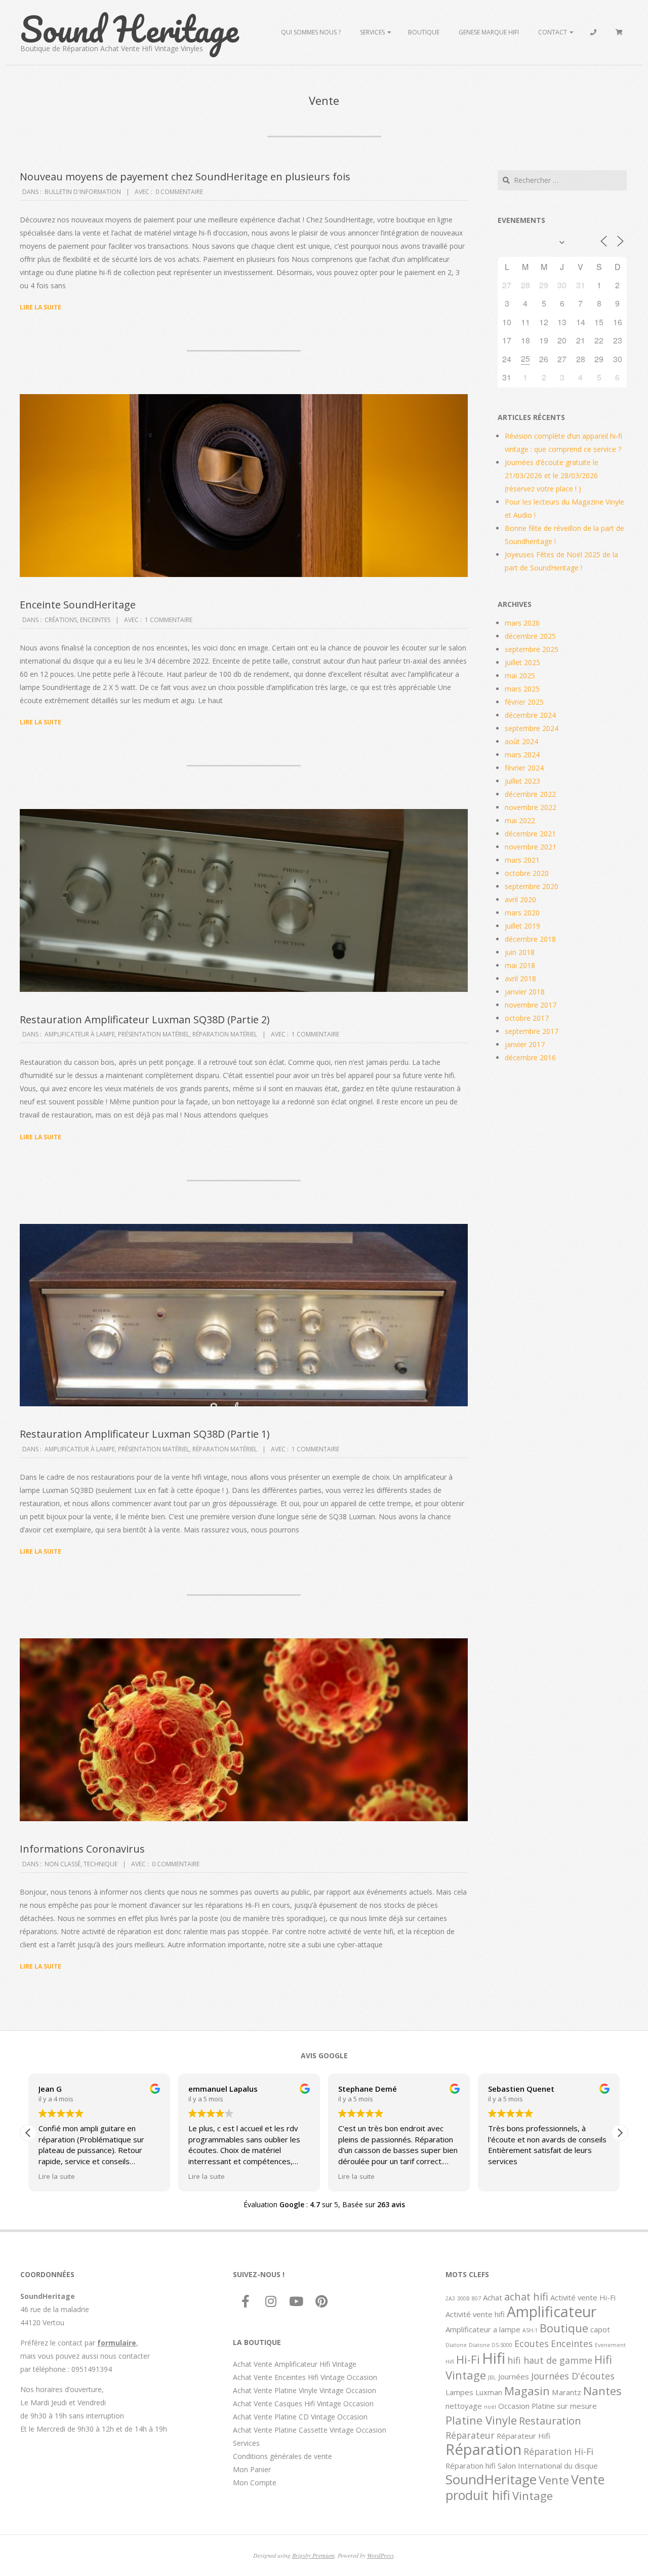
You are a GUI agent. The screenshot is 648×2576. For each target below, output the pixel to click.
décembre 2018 (530, 939)
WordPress (380, 2555)
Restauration (550, 2420)
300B (463, 2298)
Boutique (424, 32)
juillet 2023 (522, 781)
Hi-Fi (468, 2359)
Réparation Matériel (225, 1034)
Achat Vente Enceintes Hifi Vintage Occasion (305, 2377)
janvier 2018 (525, 992)
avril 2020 (520, 899)
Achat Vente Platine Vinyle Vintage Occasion (305, 2390)
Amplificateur (552, 2312)
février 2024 (524, 768)
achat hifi (526, 2296)
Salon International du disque (548, 2466)
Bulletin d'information (83, 192)
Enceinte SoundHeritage (78, 605)
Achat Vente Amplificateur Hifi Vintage (295, 2364)
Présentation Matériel (154, 1034)
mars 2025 (522, 689)
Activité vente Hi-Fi (583, 2297)
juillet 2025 (522, 662)
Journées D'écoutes (573, 2376)
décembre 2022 (530, 794)
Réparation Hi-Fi (558, 2451)
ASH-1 (530, 2330)
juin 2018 (520, 952)
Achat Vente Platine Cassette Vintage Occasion (310, 2430)
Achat (493, 2297)
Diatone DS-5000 (491, 2345)
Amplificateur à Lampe (80, 1034)
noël (490, 2407)
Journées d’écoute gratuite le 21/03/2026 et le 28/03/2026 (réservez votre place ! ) (552, 475)
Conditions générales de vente (282, 2456)
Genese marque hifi (489, 32)
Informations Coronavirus (82, 1849)
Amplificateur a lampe (483, 2329)
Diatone (456, 2345)
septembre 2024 (532, 728)
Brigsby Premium (313, 2555)
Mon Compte (255, 2483)
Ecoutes (532, 2343)
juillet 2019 (522, 926)
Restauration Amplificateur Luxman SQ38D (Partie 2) (145, 1020)
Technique (100, 1864)
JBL (492, 2377)
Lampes (459, 2392)
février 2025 (524, 702)
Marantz (566, 2392)
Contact (553, 32)
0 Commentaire (179, 192)
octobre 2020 (527, 873)
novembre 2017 (531, 1005)
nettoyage (464, 2406)
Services (372, 32)
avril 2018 (520, 978)
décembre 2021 (530, 834)
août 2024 (521, 741)
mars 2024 (522, 755)
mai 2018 (520, 965)
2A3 (450, 2298)
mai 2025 (520, 676)
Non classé (63, 1864)
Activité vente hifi (475, 2314)
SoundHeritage (491, 2479)
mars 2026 (522, 623)
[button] (620, 2133)
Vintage (533, 2495)
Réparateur (470, 2435)
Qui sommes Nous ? (311, 32)
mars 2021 (522, 860)
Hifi (494, 2358)
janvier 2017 (525, 1044)
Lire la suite (40, 307)
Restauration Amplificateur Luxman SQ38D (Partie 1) (145, 1434)
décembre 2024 (530, 715)
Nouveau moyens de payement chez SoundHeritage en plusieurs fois (185, 177)
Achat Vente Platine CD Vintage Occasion (300, 2417)
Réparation (483, 2449)
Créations (61, 620)
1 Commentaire (169, 620)
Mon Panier (252, 2469)
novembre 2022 (531, 807)
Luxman (489, 2392)
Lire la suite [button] (57, 2176)
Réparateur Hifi (523, 2436)
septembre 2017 (532, 1031)
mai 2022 (520, 820)
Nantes (602, 2391)
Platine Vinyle (481, 2420)
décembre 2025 (530, 636)
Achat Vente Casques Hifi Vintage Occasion (303, 2404)
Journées (514, 2376)
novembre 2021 (531, 847)
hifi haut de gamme (550, 2360)
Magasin (527, 2391)
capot (600, 2329)
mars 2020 (522, 913)
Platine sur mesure (564, 2406)
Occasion (514, 2406)
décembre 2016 (530, 1058)
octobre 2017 (527, 1018)
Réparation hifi (471, 2466)
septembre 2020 (532, 886)
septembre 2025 (532, 649)
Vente (554, 2480)
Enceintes (95, 620)
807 (476, 2298)
